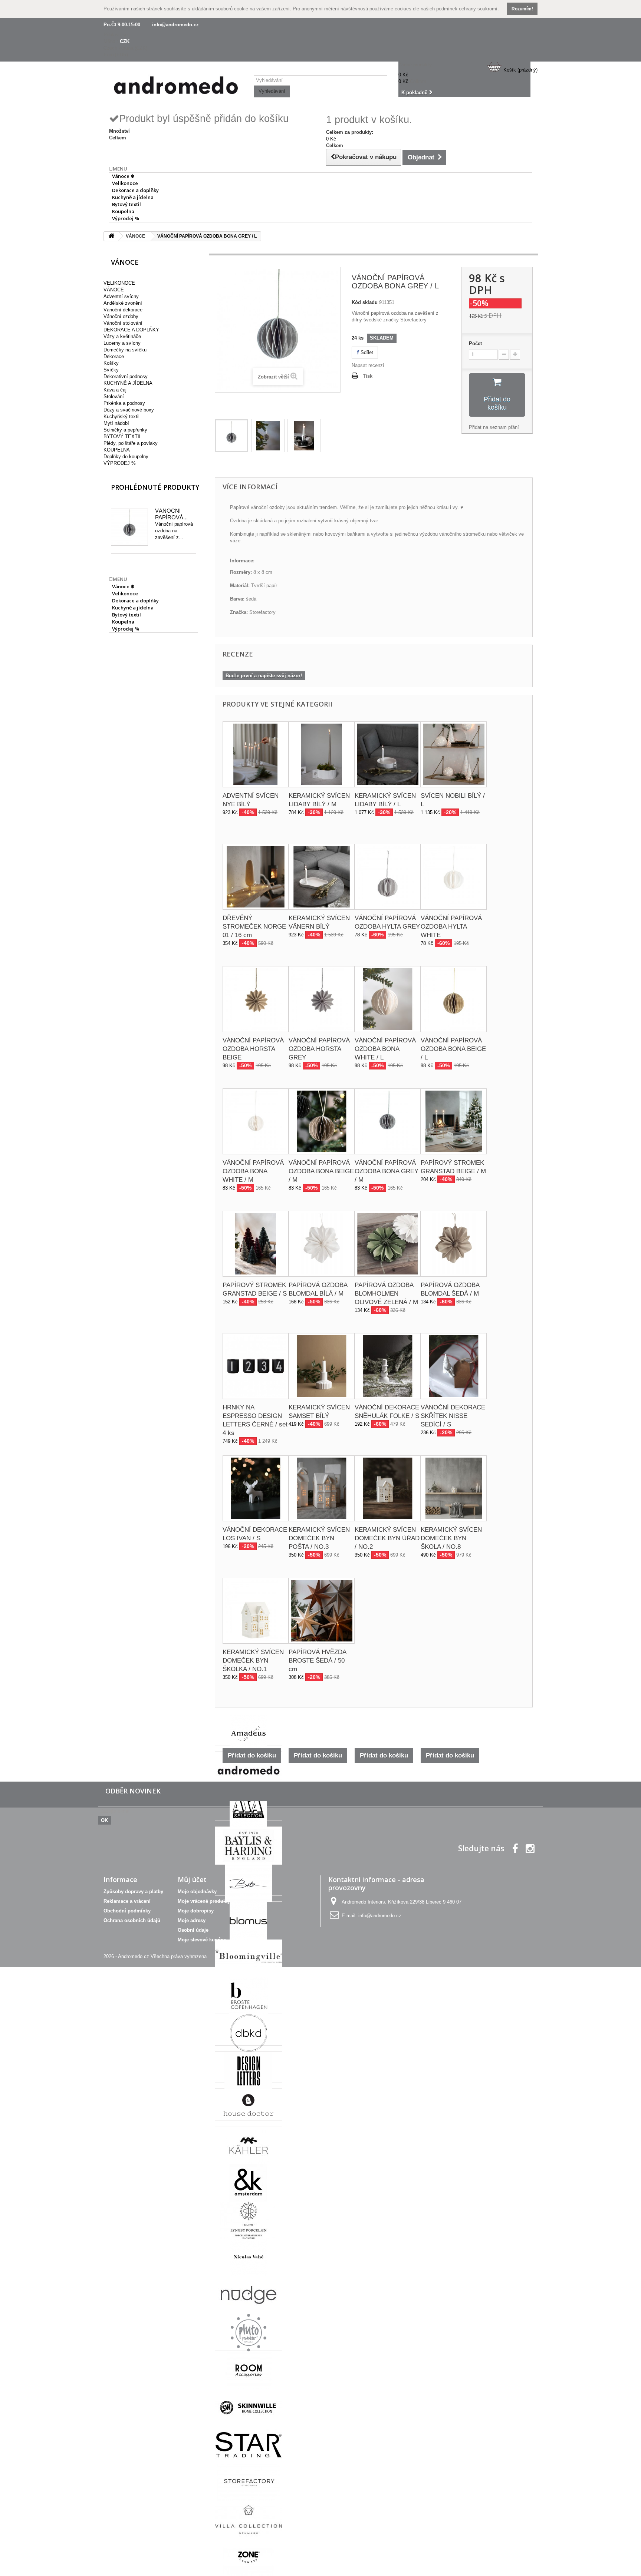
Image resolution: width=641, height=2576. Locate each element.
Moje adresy (192, 1920)
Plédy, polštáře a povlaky (131, 443)
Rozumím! (522, 9)
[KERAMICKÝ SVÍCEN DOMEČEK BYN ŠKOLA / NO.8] (454, 1488)
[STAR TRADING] (249, 2460)
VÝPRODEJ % (120, 463)
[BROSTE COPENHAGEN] (249, 2011)
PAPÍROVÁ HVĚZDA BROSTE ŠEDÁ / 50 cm (317, 1661)
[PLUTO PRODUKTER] (249, 2348)
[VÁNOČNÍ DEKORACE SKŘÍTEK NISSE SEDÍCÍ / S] (454, 1366)
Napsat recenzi (368, 365)
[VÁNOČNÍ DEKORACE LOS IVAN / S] (256, 1488)
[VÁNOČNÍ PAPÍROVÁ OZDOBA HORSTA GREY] (322, 999)
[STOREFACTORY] (249, 2498)
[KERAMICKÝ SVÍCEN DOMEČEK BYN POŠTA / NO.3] (322, 1488)
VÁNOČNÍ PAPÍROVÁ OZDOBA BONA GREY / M (387, 1171)
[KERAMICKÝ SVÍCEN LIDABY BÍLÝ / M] (322, 754)
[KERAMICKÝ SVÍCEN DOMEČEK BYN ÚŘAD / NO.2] (388, 1488)
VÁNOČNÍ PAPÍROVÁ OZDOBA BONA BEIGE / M (321, 1171)
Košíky (111, 363)
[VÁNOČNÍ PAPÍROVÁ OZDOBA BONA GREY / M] (388, 1121)
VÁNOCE (114, 290)
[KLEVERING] (249, 2198)
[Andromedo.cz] (176, 87)
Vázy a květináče (122, 336)
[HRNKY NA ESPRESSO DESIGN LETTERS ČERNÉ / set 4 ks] (256, 1366)
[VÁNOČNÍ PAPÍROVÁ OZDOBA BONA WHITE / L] (388, 999)
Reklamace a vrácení (127, 1901)
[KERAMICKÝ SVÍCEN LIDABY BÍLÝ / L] (388, 754)
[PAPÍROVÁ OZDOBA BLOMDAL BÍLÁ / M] (322, 1244)
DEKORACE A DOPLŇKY (131, 330)
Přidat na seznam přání (494, 427)
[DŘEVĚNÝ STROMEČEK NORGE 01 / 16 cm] (256, 877)
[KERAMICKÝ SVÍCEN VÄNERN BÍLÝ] (322, 877)
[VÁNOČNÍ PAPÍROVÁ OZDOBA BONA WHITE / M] (256, 1121)
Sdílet (366, 352)
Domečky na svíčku (125, 350)
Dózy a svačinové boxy (129, 410)
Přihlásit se (116, 35)
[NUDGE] (249, 2310)
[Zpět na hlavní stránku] (111, 236)
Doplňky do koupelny (126, 457)
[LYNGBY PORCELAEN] (249, 2236)
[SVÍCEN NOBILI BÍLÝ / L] (454, 754)
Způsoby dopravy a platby (133, 1892)
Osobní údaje (193, 1930)
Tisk (368, 376)
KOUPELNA (117, 450)
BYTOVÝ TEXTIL (123, 437)
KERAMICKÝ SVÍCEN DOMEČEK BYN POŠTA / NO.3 (319, 1538)
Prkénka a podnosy (124, 403)
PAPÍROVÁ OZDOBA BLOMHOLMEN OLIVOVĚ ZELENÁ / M (386, 1294)
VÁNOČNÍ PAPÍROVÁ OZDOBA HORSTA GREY (319, 1049)
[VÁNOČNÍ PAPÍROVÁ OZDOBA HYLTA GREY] (388, 877)
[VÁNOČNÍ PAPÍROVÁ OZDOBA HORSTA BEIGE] (256, 999)
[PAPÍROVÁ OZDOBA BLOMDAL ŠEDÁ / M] (454, 1244)
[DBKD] (249, 2048)
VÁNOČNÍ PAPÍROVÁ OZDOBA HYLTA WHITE (451, 927)
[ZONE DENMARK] (249, 2572)
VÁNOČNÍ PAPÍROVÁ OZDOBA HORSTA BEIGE (253, 1049)
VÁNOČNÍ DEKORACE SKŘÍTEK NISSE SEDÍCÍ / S (453, 1416)
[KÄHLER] (249, 2161)
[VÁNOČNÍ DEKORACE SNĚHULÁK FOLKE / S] (388, 1366)
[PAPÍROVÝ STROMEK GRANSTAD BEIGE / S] (256, 1244)
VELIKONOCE (119, 283)
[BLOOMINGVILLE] (249, 1973)
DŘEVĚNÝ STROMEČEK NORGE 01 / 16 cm (254, 927)
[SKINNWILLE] (249, 2423)
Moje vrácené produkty (204, 1901)
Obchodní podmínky (127, 1911)
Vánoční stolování (123, 323)
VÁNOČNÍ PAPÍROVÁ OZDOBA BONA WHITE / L (385, 1049)
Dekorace (114, 356)
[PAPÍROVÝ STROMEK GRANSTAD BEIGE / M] (454, 1121)
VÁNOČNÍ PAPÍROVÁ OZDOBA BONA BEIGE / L (453, 1049)
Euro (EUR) (116, 55)
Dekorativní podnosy (126, 376)
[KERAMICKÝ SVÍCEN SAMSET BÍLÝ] (322, 1366)
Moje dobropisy (196, 1911)
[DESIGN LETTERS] (249, 2086)
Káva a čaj (115, 390)
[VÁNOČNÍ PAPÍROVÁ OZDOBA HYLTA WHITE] (454, 877)
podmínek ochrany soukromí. (468, 9)
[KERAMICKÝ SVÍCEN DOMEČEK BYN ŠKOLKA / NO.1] (256, 1611)
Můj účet (192, 1879)
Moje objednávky (197, 1892)
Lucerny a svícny (122, 343)
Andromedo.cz (134, 1956)
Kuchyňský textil (121, 416)
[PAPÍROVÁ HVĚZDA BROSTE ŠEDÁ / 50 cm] (322, 1611)
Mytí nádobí (116, 423)
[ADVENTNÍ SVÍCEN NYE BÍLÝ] (256, 754)
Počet (475, 343)
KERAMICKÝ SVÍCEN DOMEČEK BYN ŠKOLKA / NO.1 (253, 1661)
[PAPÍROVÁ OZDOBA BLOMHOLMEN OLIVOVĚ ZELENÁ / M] (388, 1244)
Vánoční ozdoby (121, 316)
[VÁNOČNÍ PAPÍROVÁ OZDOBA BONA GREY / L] (231, 436)
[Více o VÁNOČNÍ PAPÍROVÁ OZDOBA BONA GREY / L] (129, 527)
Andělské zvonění (123, 303)
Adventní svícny (121, 296)
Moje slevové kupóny (202, 1940)
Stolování (114, 396)
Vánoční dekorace (123, 310)
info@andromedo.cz (175, 25)
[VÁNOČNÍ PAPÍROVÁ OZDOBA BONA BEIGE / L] (454, 999)
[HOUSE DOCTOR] (249, 2123)
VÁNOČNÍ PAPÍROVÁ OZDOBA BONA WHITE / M (253, 1171)
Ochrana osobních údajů (132, 1920)
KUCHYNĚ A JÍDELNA (128, 383)
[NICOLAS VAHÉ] (249, 2273)
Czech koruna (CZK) (125, 48)
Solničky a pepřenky (125, 430)
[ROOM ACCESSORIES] (249, 2385)
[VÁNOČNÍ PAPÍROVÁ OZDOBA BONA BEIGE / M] (322, 1121)
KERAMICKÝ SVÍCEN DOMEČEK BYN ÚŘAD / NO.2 (387, 1538)
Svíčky (111, 370)
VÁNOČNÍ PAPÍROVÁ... (171, 514)
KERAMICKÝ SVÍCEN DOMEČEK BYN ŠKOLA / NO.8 (451, 1538)
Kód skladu (365, 302)
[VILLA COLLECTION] (249, 2535)
